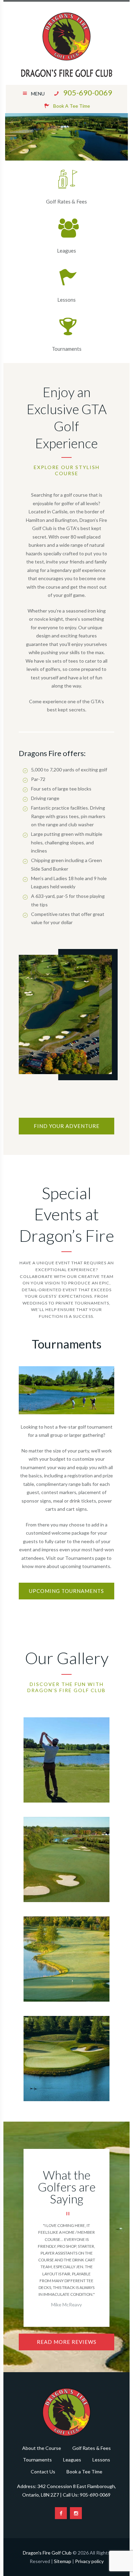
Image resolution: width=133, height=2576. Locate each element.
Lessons (66, 300)
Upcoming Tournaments (66, 1591)
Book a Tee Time (84, 2472)
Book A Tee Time (72, 106)
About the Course (42, 2448)
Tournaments (67, 349)
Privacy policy (89, 2561)
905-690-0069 (88, 93)
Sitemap (63, 2561)
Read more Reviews (67, 2342)
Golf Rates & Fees (66, 201)
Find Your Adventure (67, 1126)
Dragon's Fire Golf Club (47, 2553)
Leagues (66, 251)
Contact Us (43, 2472)
